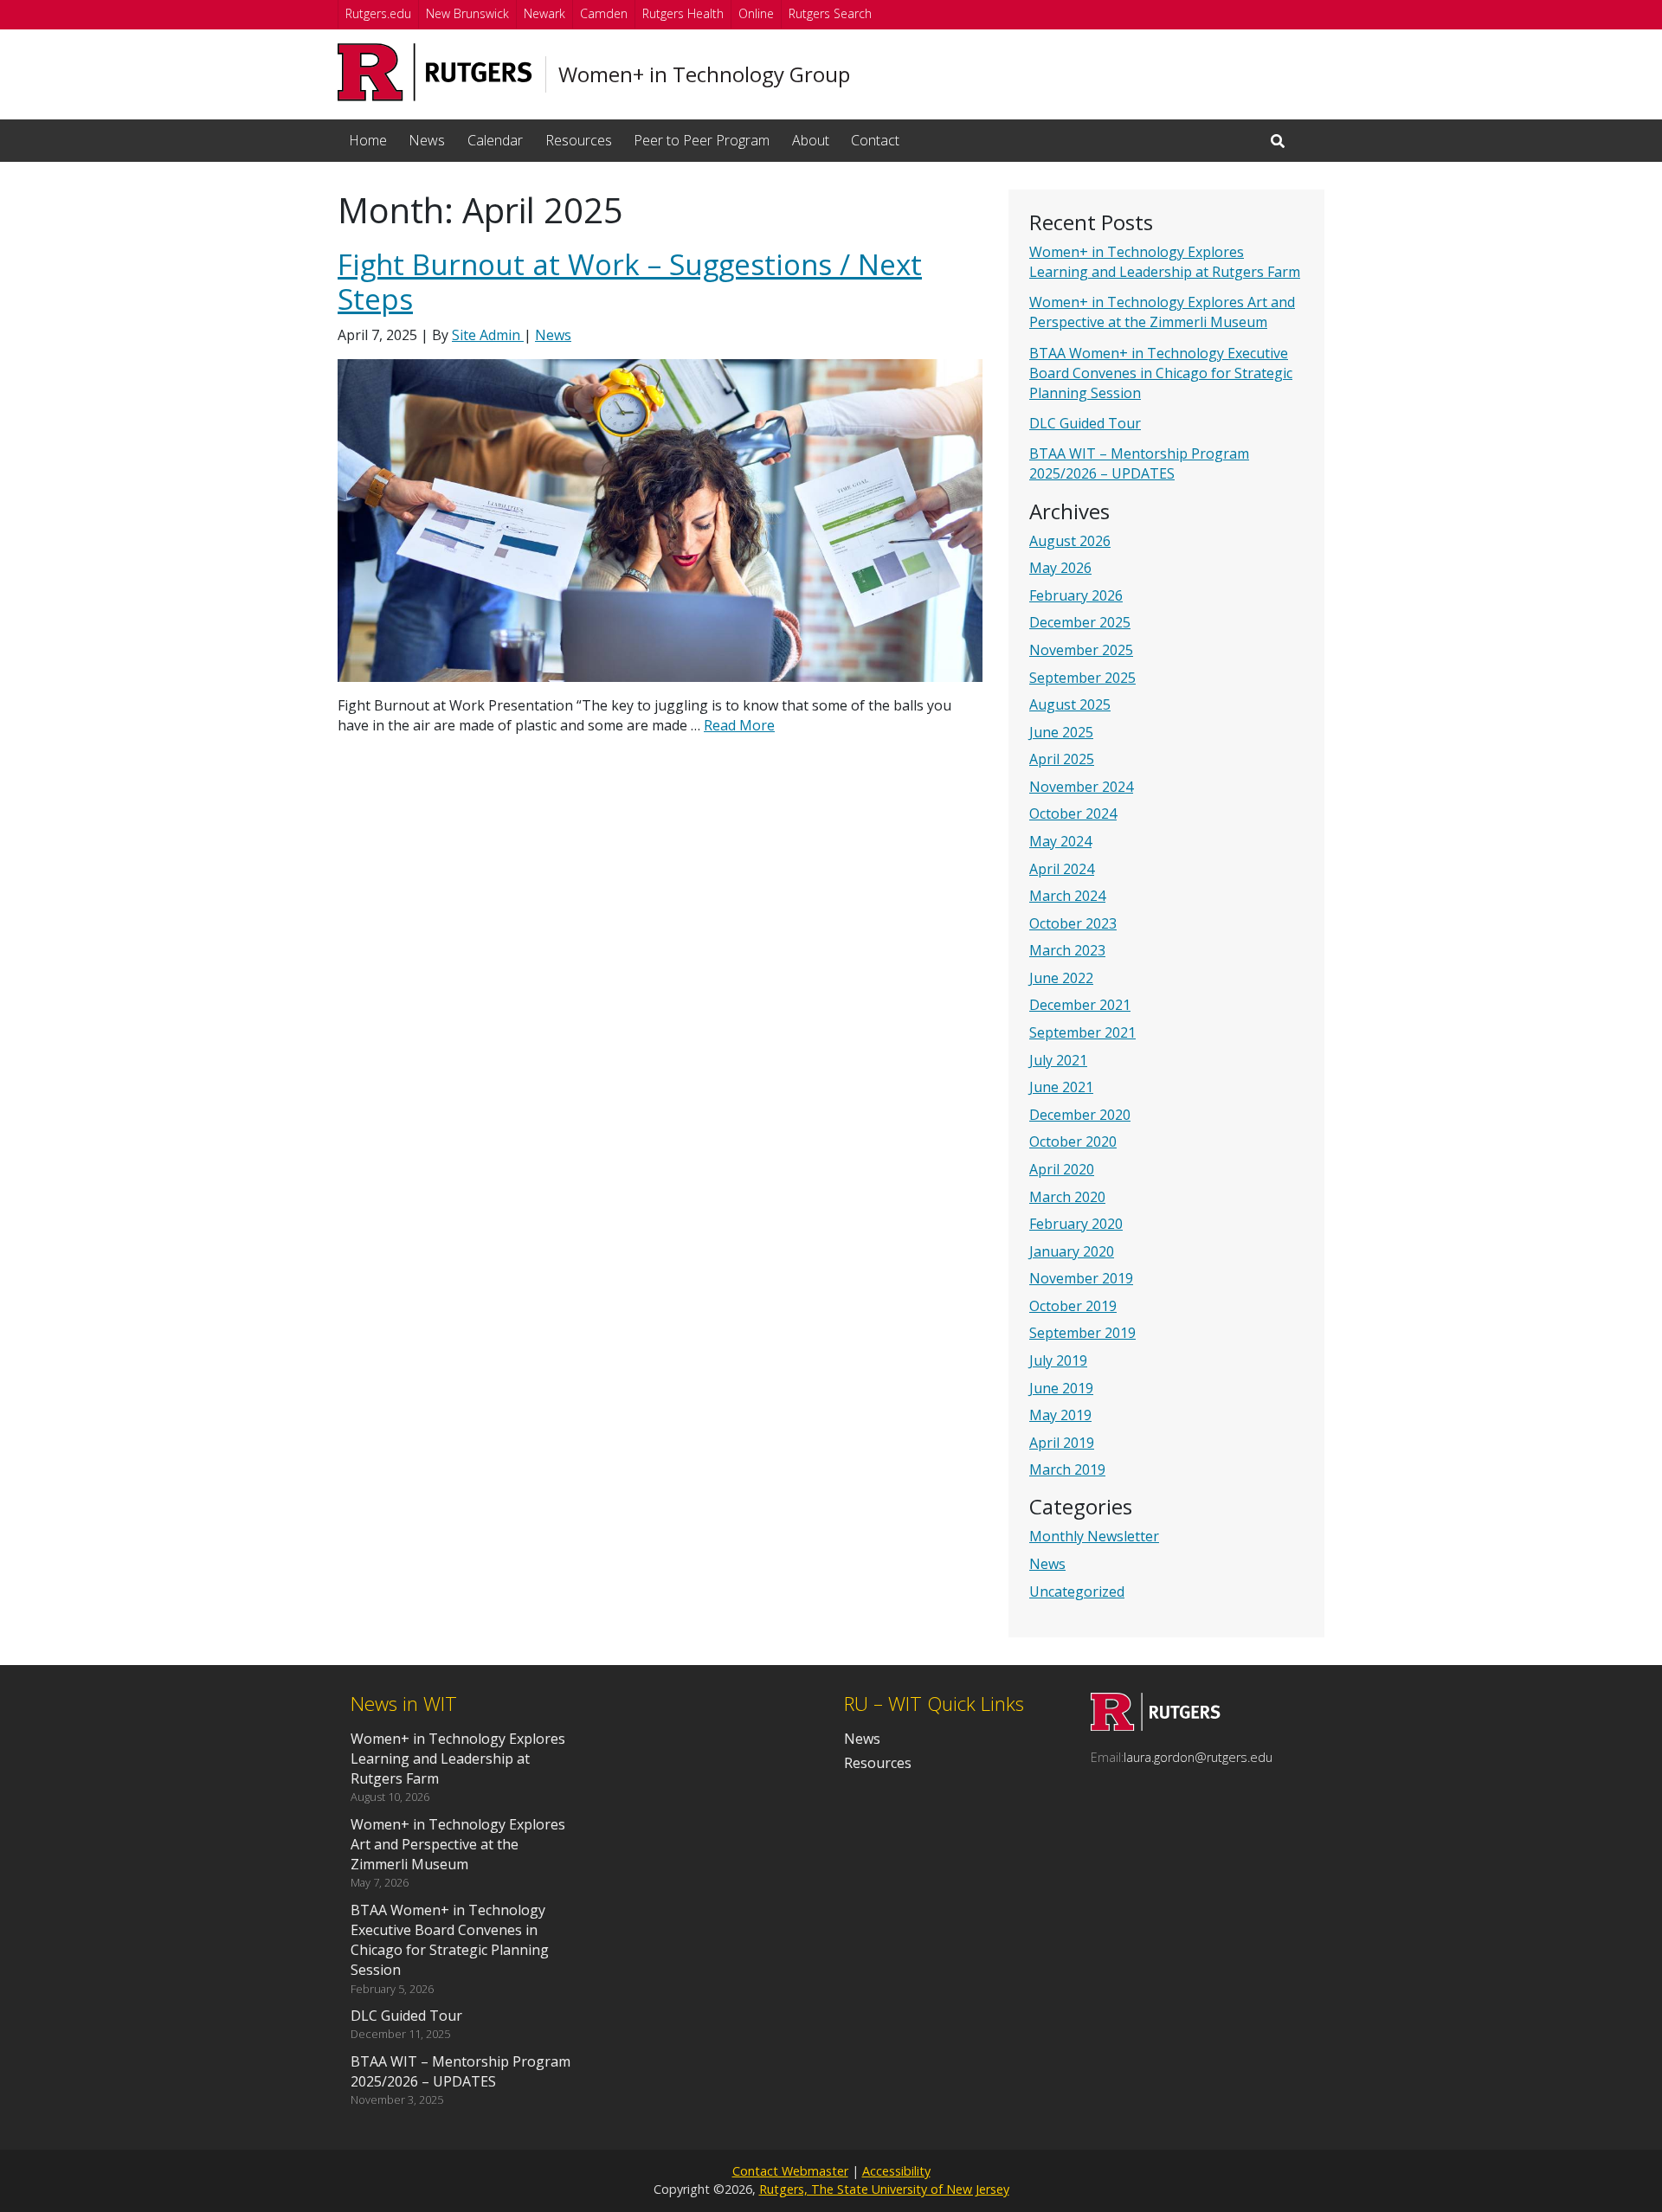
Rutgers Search (830, 13)
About (811, 140)
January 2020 (1072, 1251)
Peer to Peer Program (702, 140)
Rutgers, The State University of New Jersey (884, 2189)
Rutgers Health (683, 13)
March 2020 (1067, 1197)
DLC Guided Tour (1085, 423)
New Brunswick (467, 13)
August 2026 (1070, 541)
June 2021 (1061, 1087)
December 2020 (1080, 1115)
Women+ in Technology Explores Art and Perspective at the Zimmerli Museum (1162, 312)
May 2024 (1060, 841)
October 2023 (1073, 923)
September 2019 (1082, 1333)
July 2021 (1058, 1060)
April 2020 (1062, 1169)
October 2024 (1073, 813)
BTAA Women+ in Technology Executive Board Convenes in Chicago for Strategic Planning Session (1161, 373)
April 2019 (1062, 1443)
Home (368, 140)
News (427, 140)
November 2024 (1081, 787)
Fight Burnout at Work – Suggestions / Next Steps (630, 282)
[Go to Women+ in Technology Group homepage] (1156, 1726)
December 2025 (1080, 622)
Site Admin (488, 335)
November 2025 (1081, 650)
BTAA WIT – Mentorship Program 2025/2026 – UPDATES (1139, 463)
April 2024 (1062, 869)
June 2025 (1061, 732)
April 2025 (1062, 759)
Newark (544, 13)
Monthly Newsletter (1094, 1536)
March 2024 (1067, 896)
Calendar (495, 140)
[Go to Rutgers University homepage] (435, 72)
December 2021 (1080, 1005)
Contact (875, 140)
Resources (579, 140)
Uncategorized (1077, 1591)
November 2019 (1081, 1278)
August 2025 (1070, 704)
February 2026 (1076, 595)
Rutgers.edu (378, 13)
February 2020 (1076, 1224)
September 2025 (1082, 678)
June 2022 (1061, 978)
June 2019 (1061, 1388)
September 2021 (1082, 1032)
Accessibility (896, 2171)
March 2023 (1067, 950)
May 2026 (1060, 568)
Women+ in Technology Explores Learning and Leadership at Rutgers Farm (1165, 262)
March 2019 (1067, 1469)
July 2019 (1058, 1360)
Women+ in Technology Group (704, 74)
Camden (604, 13)
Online (756, 13)
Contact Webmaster (790, 2171)
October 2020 (1073, 1141)
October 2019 (1073, 1306)
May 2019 (1060, 1415)
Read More (739, 725)
